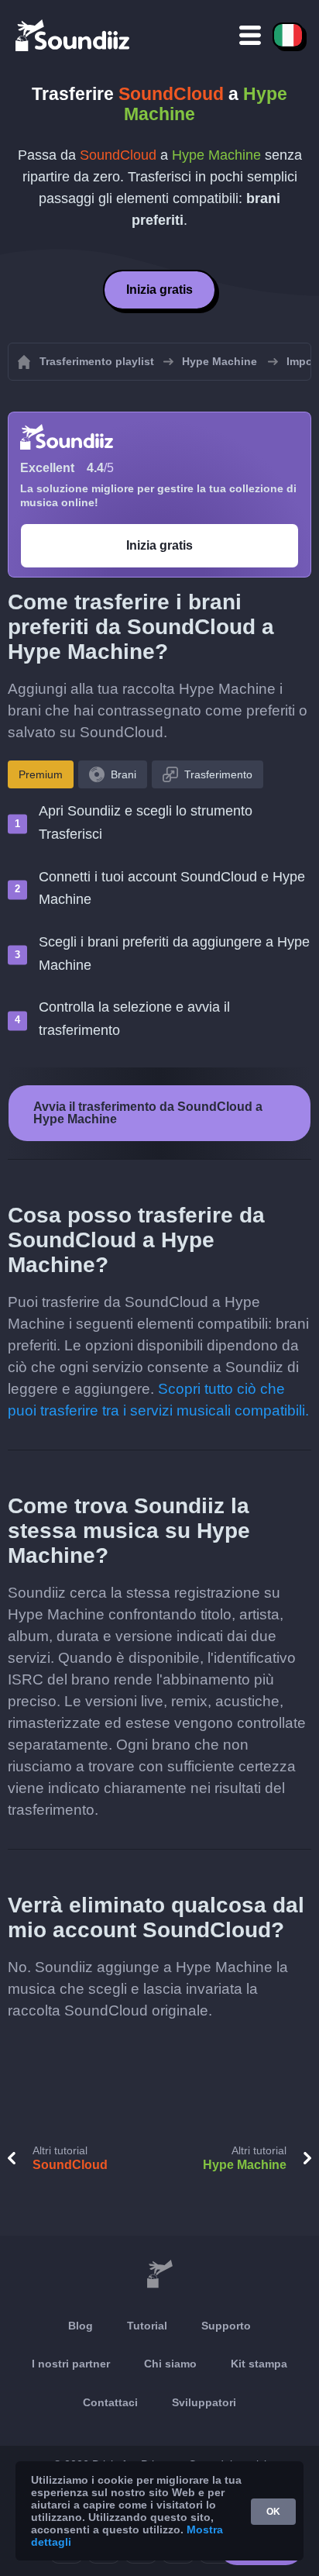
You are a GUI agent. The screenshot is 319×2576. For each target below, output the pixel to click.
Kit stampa (259, 2364)
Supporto (226, 2326)
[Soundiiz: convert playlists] (159, 2274)
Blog (81, 2326)
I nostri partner (71, 2364)
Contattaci (110, 2402)
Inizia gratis (159, 290)
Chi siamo (170, 2364)
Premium (41, 774)
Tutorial (147, 2326)
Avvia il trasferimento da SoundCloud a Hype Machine (148, 1113)
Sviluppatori (204, 2402)
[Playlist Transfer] (74, 35)
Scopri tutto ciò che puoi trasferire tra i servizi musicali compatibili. (158, 1400)
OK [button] (273, 2512)
